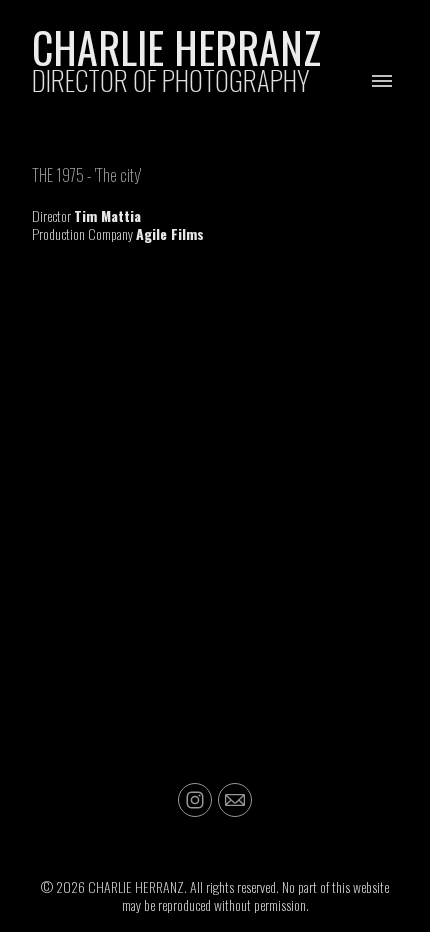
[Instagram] (195, 800)
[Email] (235, 800)
